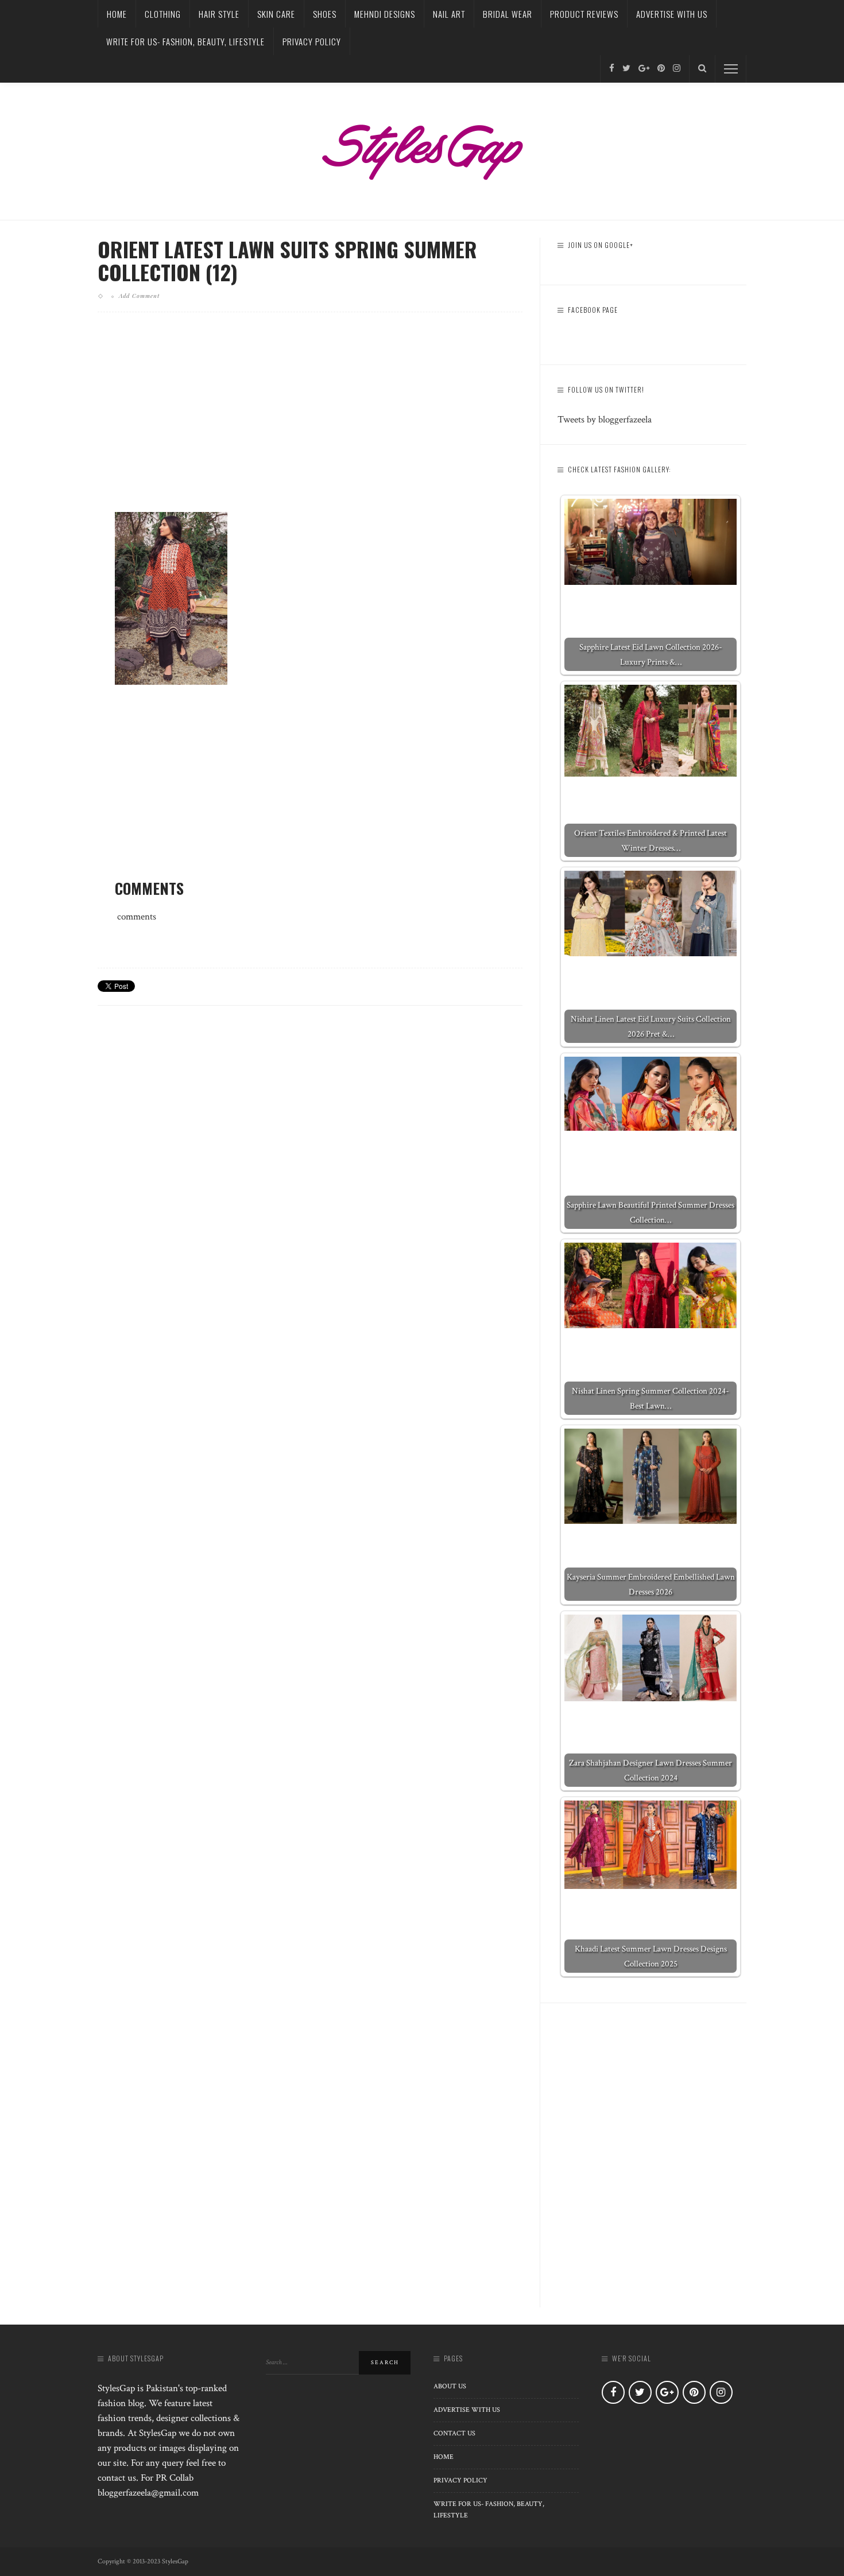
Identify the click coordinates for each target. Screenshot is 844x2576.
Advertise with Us (672, 14)
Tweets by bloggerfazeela (605, 420)
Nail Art (449, 14)
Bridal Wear (508, 14)
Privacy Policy (312, 41)
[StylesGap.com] (422, 148)
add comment (139, 296)
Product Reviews (584, 14)
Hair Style (219, 14)
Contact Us (454, 2433)
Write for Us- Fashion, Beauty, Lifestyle (185, 41)
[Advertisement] (310, 421)
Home (117, 14)
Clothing (163, 14)
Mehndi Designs (385, 14)
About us (450, 2386)
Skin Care (276, 14)
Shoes (325, 14)
